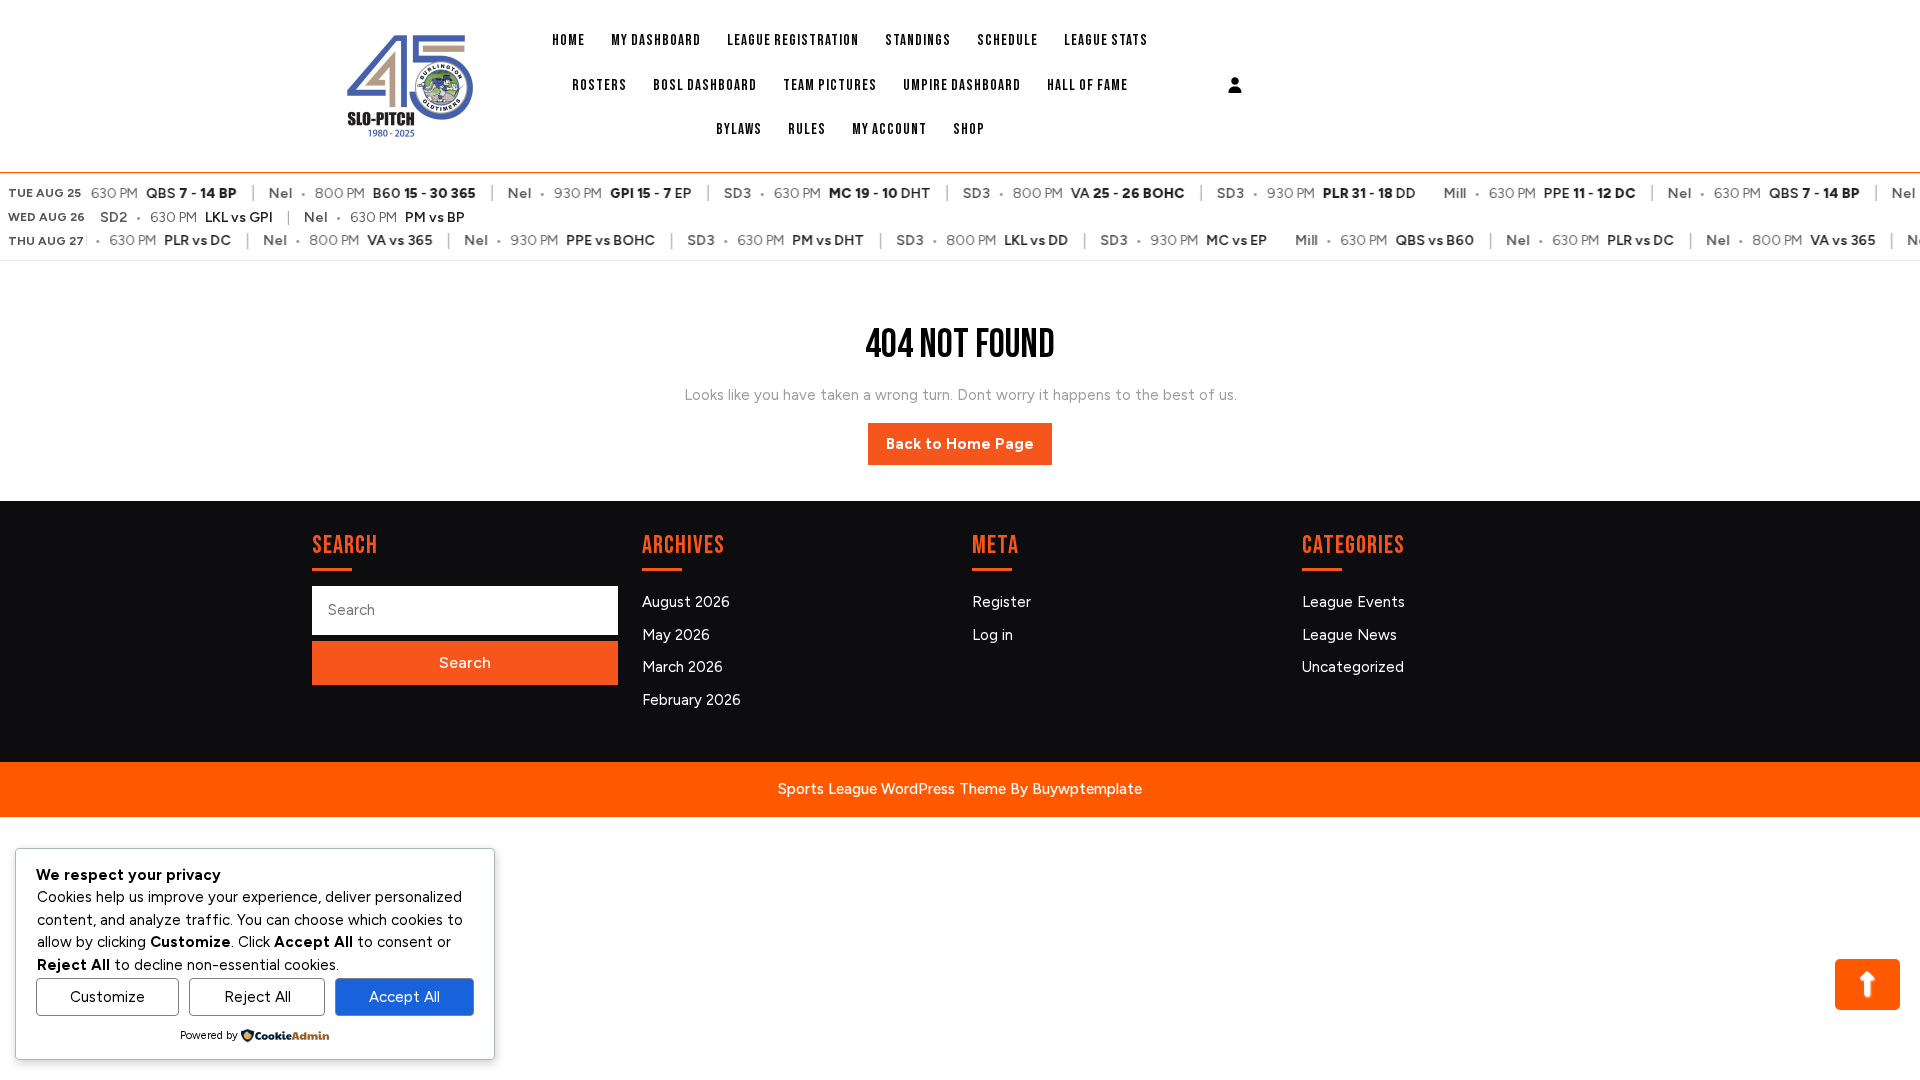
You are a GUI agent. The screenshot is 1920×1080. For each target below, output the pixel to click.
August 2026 (686, 602)
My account (889, 129)
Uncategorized (1353, 667)
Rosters (599, 85)
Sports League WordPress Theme (892, 789)
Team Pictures (830, 85)
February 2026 (691, 700)
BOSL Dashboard (705, 85)
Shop (969, 129)
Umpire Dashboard (962, 85)
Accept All (404, 997)
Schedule (1007, 40)
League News (1349, 635)
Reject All (257, 997)
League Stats (1106, 40)
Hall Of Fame (1087, 85)
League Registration (793, 40)
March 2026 (682, 667)
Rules (807, 129)
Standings (918, 40)
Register (1001, 602)
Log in (992, 635)
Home (568, 40)
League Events (1353, 602)
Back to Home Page (969, 450)
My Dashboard (656, 40)
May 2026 (676, 635)
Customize (107, 997)
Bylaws (739, 129)
